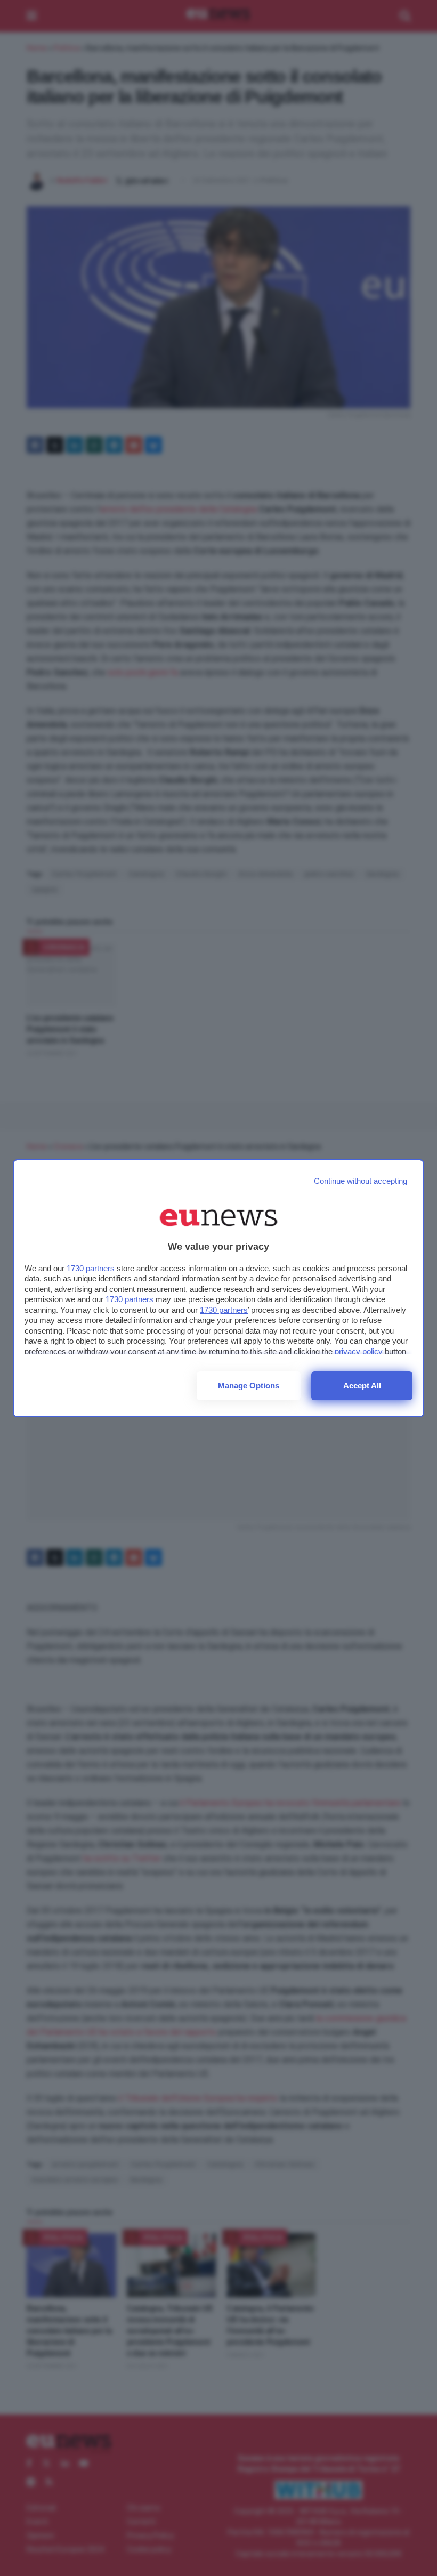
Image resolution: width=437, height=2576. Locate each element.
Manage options (249, 1386)
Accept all (362, 1386)
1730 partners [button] (91, 1268)
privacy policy (359, 1351)
